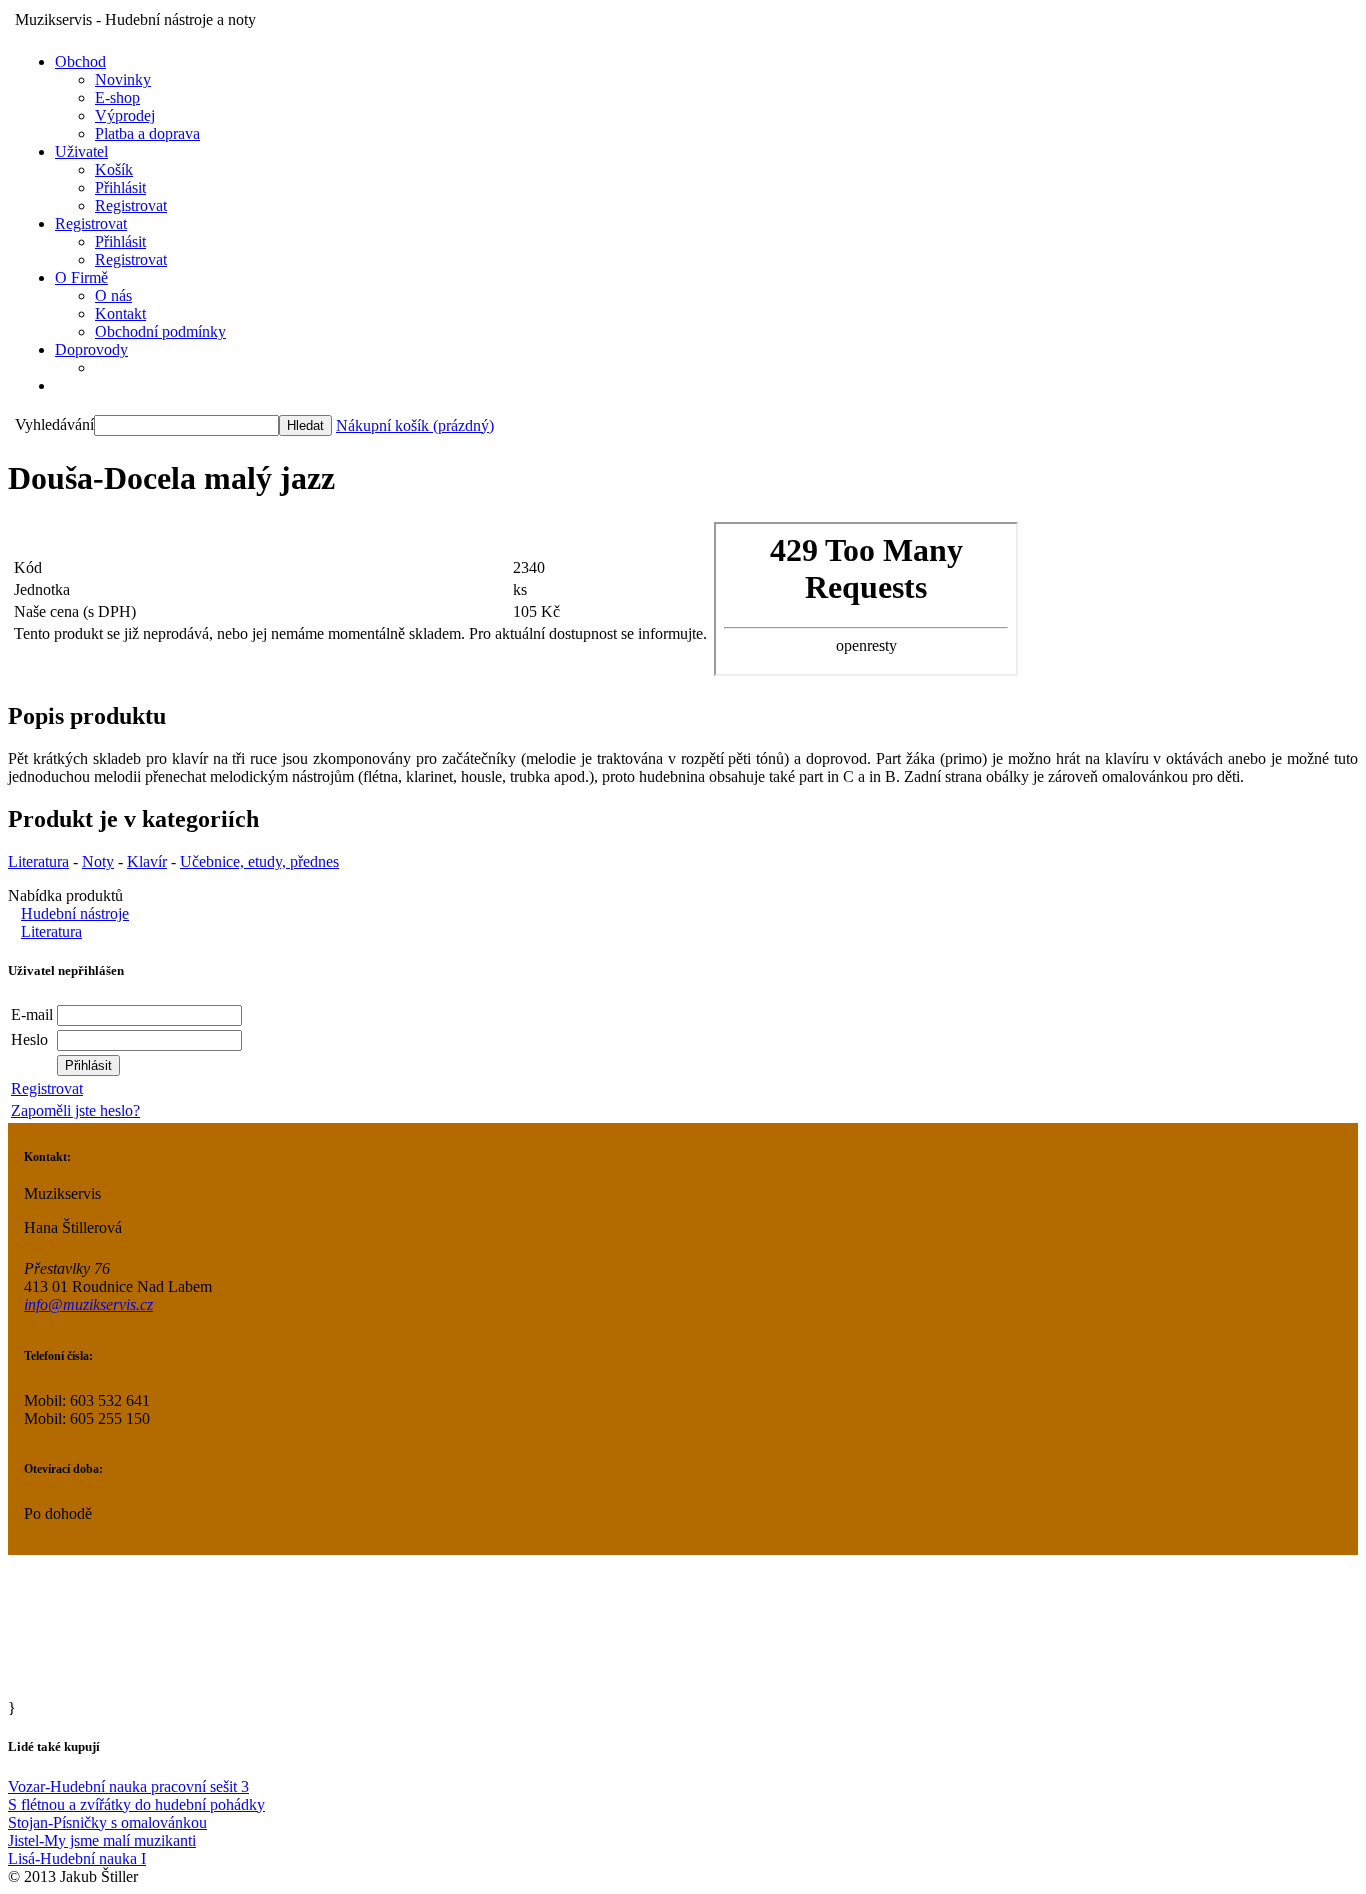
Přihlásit (120, 187)
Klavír (147, 861)
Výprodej (125, 115)
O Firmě (81, 277)
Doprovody (91, 349)
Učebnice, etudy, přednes (259, 861)
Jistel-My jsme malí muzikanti (102, 1840)
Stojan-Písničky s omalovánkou (107, 1822)
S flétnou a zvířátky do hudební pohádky (136, 1804)
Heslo (29, 1039)
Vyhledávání (54, 424)
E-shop (117, 97)
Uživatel (81, 151)
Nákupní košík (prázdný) (415, 425)
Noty (98, 861)
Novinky (123, 79)
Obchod (80, 61)
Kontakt (120, 313)
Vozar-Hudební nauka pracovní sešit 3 (128, 1786)
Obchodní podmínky (160, 331)
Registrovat (131, 205)
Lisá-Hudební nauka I (77, 1858)
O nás (113, 295)
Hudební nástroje (75, 913)
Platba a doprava (147, 133)
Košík (114, 169)
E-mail (32, 1014)
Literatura (38, 861)
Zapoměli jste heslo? (75, 1110)
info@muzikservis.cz (88, 1304)
